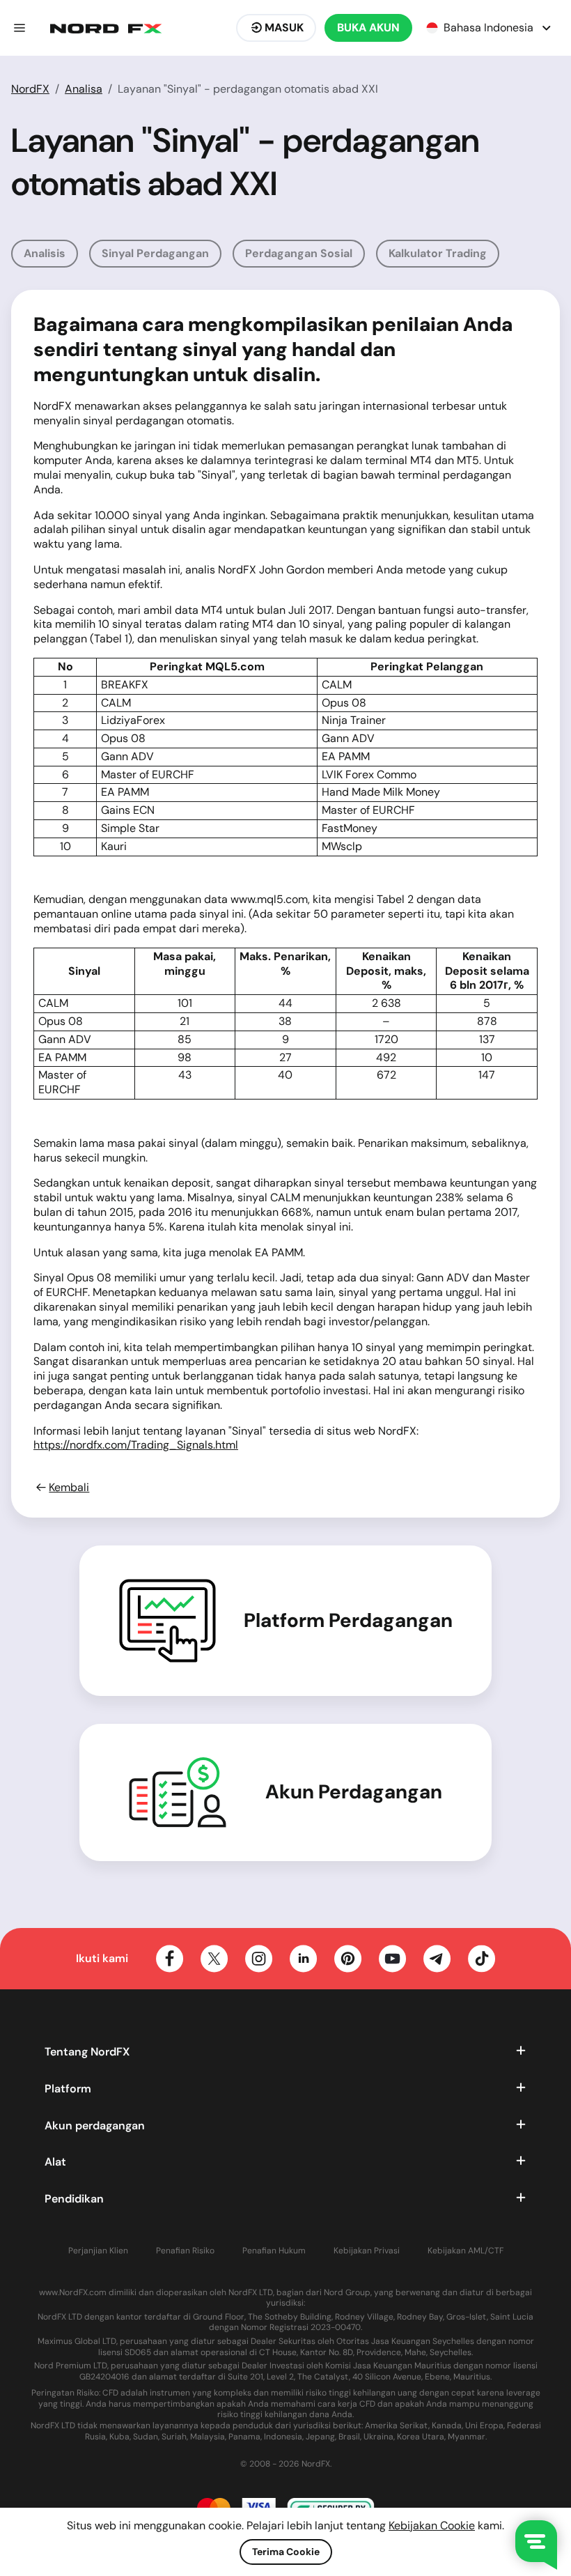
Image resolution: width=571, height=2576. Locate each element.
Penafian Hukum (274, 2251)
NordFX (30, 89)
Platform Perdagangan (348, 1621)
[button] (19, 28)
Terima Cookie (286, 2552)
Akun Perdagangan (354, 1792)
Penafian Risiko (185, 2251)
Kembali (69, 1488)
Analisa (84, 89)
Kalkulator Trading (438, 253)
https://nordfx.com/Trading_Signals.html (136, 1445)
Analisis (45, 253)
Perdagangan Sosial (299, 253)
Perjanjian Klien (98, 2251)
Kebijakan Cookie (432, 2525)
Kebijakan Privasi (367, 2251)
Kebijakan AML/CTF (466, 2251)
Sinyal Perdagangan (155, 253)
